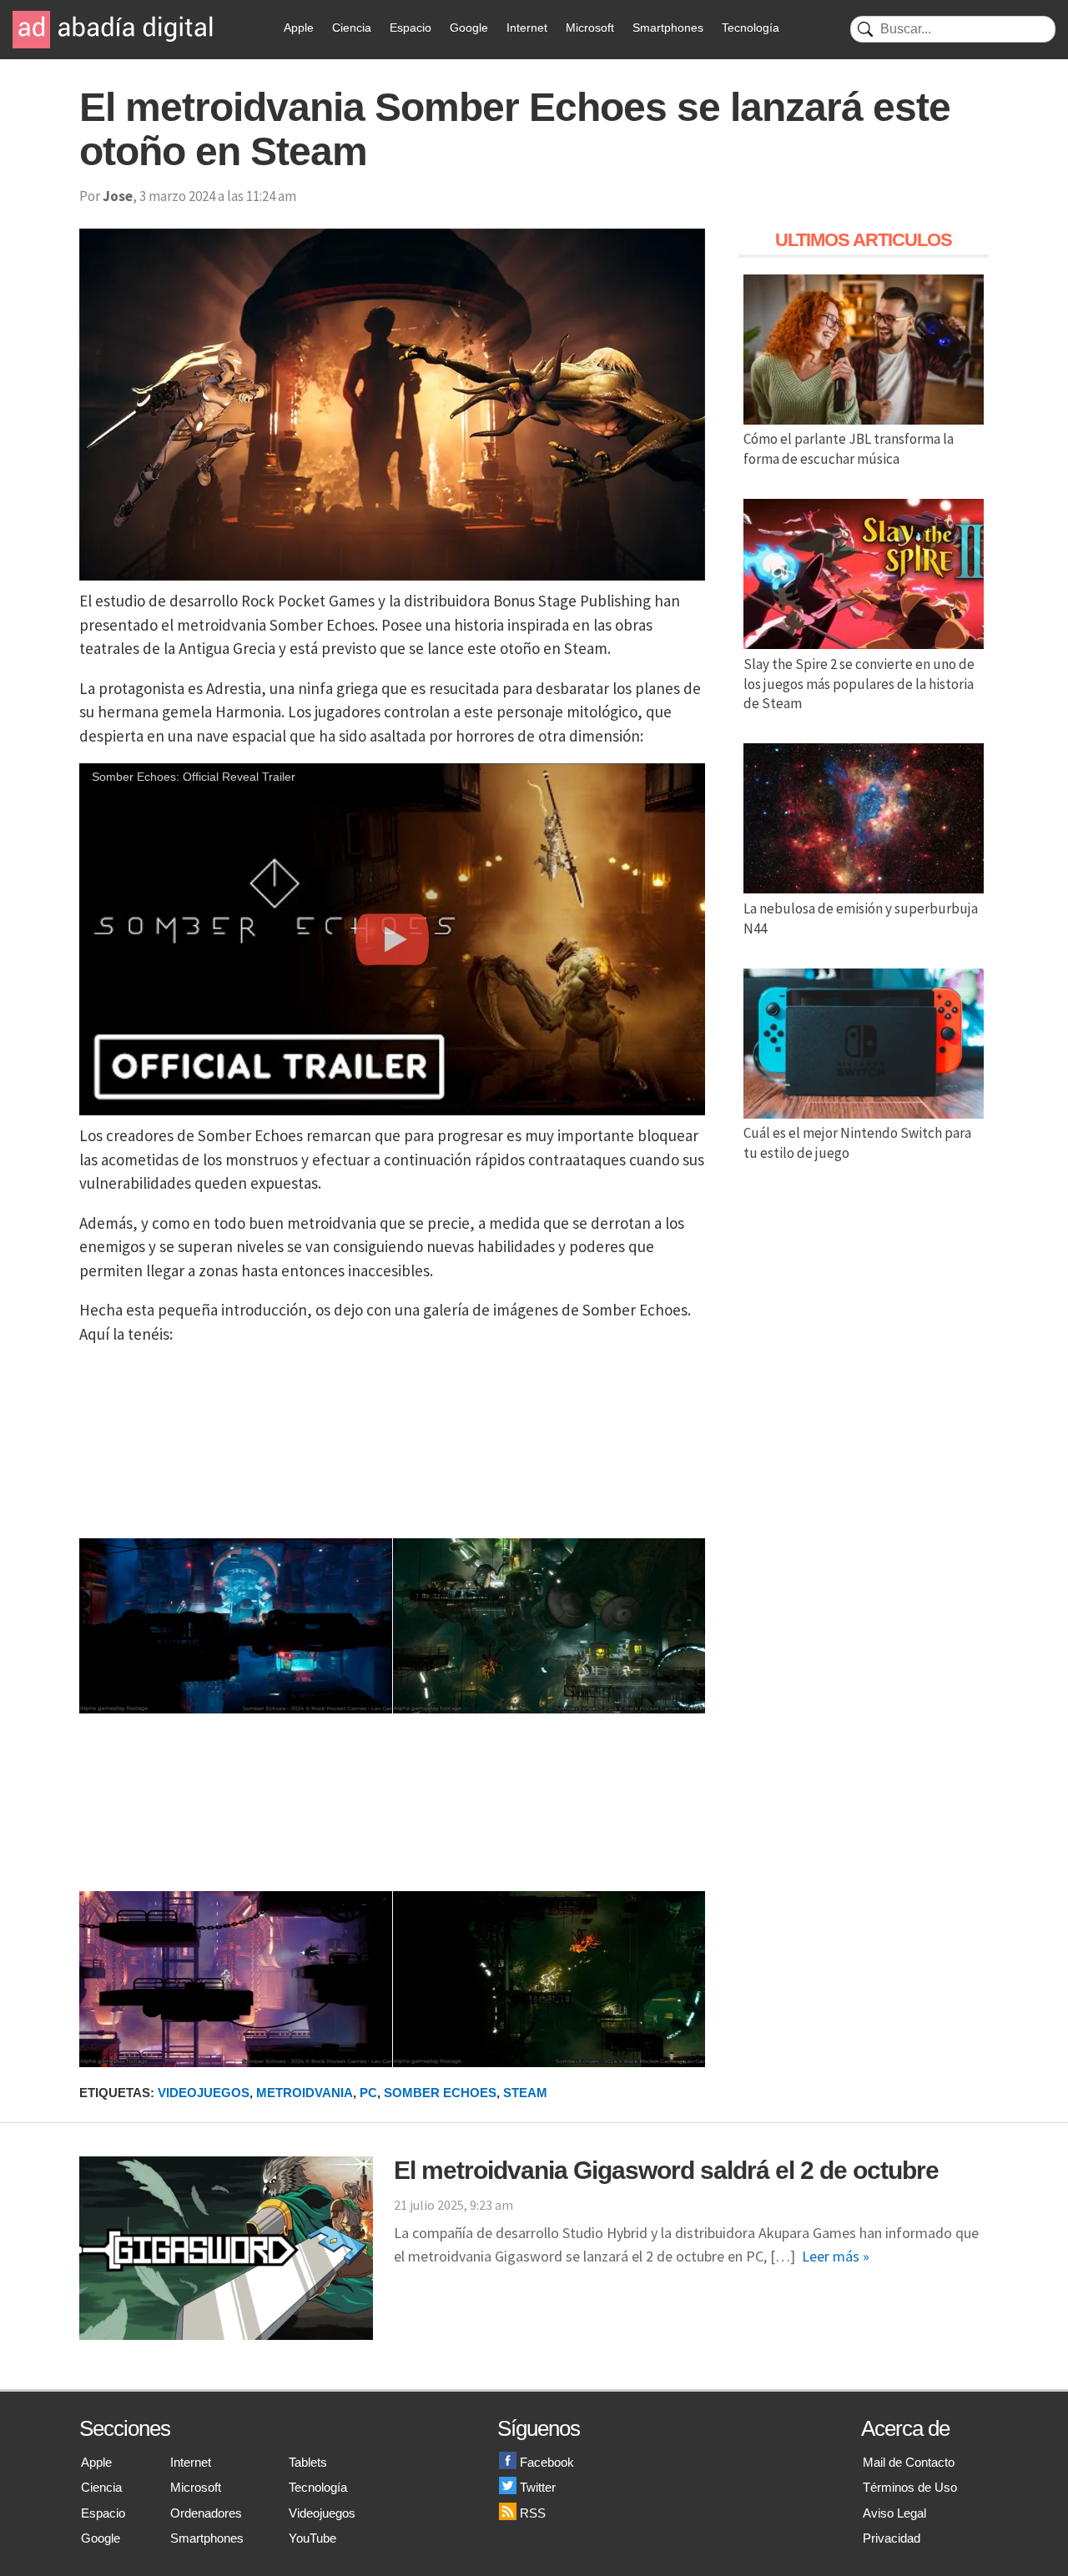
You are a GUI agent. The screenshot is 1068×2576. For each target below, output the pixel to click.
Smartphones (668, 28)
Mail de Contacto (909, 2462)
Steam (525, 2093)
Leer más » (836, 2256)
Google (469, 28)
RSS (533, 2513)
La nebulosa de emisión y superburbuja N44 (861, 918)
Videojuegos (204, 2093)
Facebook (547, 2462)
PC (368, 2093)
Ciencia (352, 28)
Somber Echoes (440, 2093)
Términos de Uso (910, 2487)
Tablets (308, 2462)
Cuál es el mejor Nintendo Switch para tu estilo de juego (857, 1143)
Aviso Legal (894, 2513)
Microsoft (590, 28)
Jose (118, 196)
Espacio (411, 28)
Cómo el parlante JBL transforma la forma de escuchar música (849, 449)
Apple (299, 28)
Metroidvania (305, 2093)
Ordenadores (206, 2513)
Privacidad (892, 2538)
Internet (527, 28)
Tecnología (751, 28)
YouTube (312, 2538)
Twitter (538, 2487)
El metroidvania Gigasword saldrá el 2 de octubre (666, 2170)
